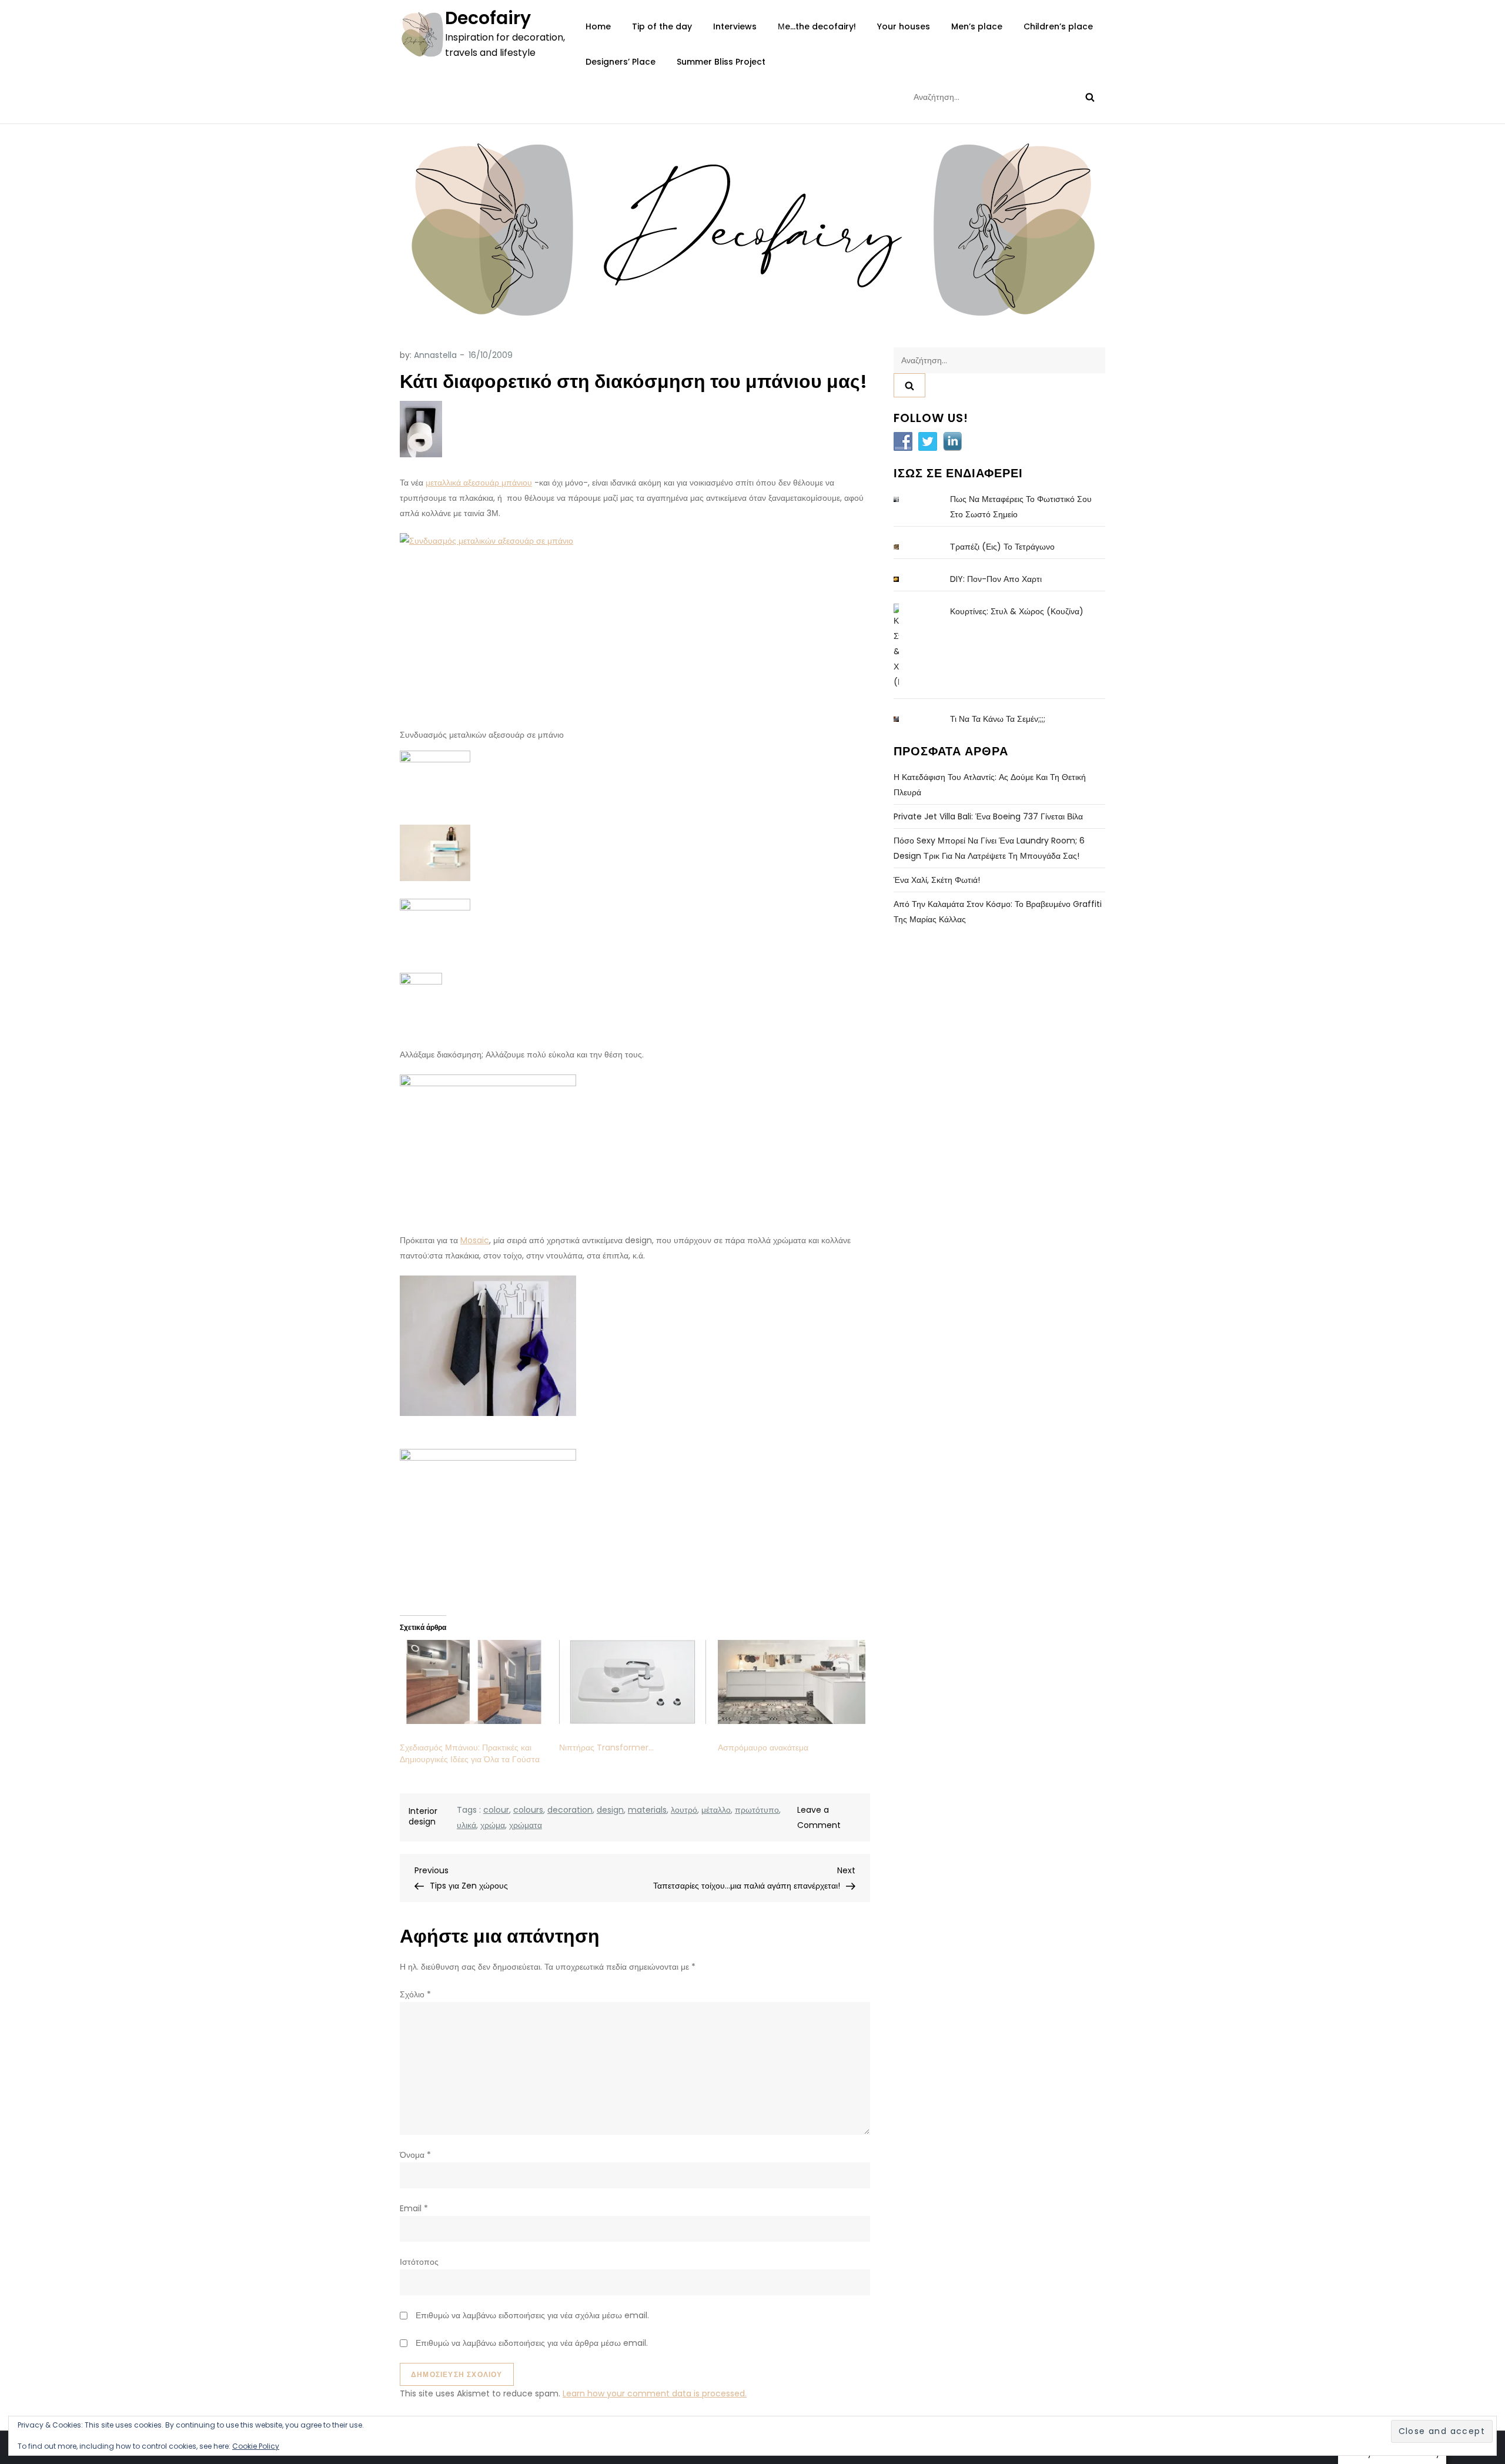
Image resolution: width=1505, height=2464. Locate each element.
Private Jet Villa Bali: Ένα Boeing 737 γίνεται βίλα (988, 816)
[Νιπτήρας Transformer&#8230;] (633, 1682)
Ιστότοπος (419, 2262)
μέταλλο (716, 1810)
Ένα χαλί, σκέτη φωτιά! (937, 880)
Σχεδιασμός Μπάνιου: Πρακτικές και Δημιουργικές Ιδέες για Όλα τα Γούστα (470, 1753)
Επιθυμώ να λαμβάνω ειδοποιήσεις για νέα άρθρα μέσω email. (532, 2343)
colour (496, 1810)
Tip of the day (662, 26)
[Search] (1090, 97)
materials (647, 1810)
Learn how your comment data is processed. (655, 2393)
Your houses (904, 26)
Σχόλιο (415, 1994)
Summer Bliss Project (721, 62)
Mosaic (475, 1240)
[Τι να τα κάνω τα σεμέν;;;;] (905, 719)
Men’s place (977, 26)
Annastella (435, 355)
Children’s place (1058, 26)
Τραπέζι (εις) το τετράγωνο (1002, 547)
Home (598, 26)
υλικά (466, 1825)
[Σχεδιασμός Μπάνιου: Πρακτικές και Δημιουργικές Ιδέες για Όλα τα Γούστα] (474, 1682)
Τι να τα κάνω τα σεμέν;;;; (998, 719)
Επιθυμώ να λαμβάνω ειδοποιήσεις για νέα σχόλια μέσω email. (532, 2315)
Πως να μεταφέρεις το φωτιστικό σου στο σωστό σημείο (1021, 507)
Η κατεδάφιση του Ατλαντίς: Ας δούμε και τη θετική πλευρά (990, 785)
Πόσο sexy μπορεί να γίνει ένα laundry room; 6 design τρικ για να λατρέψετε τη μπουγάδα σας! (989, 848)
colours (528, 1810)
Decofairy (488, 18)
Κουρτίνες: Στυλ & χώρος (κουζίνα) (1017, 611)
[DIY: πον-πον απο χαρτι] (905, 579)
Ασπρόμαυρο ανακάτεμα (763, 1747)
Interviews (735, 26)
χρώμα (493, 1825)
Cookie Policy (256, 2446)
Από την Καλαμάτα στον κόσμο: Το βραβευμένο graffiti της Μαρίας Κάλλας (998, 912)
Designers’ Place (621, 62)
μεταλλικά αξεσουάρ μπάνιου (479, 483)
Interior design (423, 1816)
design (610, 1810)
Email (414, 2208)
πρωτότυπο (757, 1810)
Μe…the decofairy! (817, 26)
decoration (570, 1810)
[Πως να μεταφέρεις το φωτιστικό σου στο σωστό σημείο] (905, 499)
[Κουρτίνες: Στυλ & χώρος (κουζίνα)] (905, 647)
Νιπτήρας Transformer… (606, 1747)
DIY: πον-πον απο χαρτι (996, 579)
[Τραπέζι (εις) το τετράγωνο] (905, 547)
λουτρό (684, 1810)
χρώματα (526, 1825)
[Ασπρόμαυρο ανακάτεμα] (792, 1682)
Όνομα (415, 2155)
